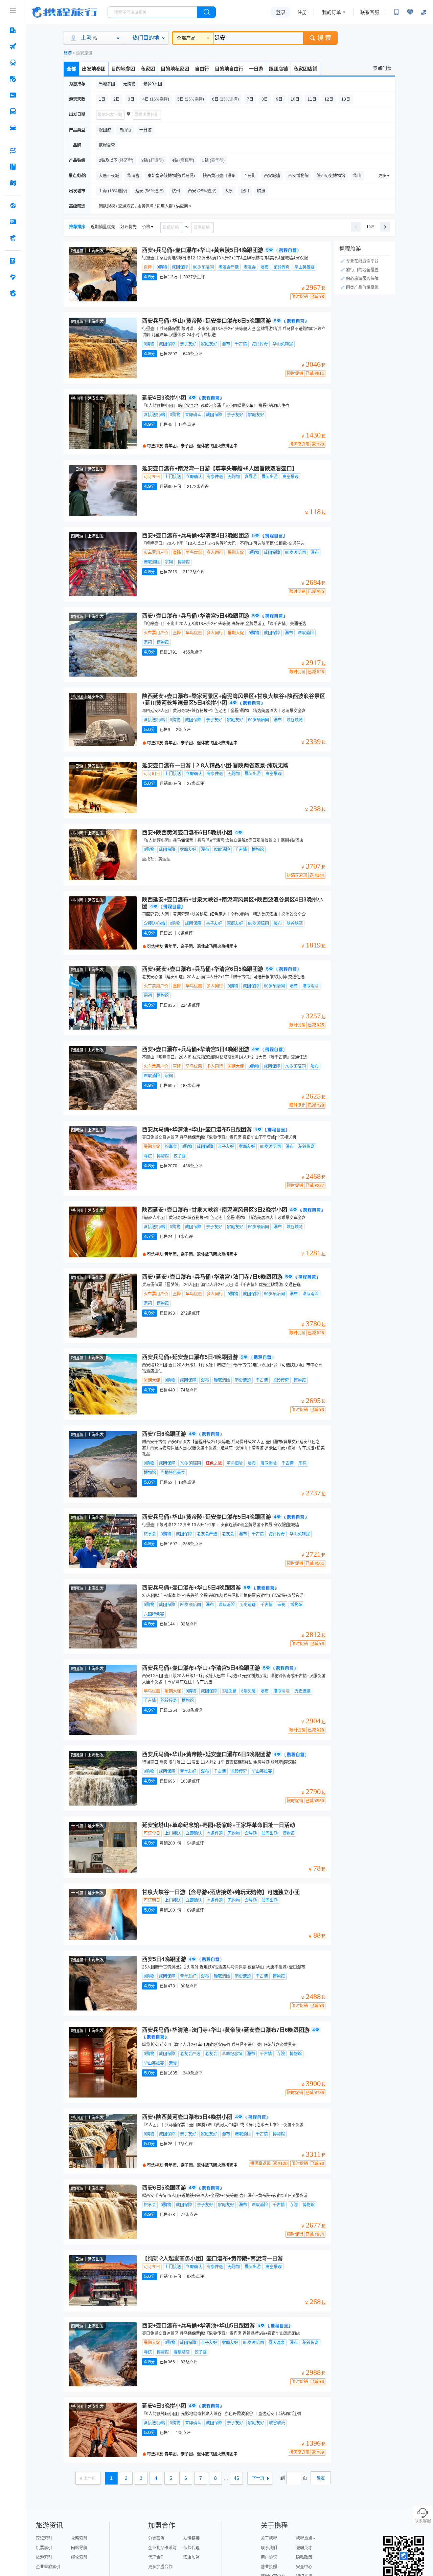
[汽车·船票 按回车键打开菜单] (13, 111)
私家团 (148, 69)
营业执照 (269, 2567)
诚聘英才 (304, 2548)
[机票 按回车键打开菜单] (13, 46)
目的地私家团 (175, 69)
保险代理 (191, 2548)
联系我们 (269, 2548)
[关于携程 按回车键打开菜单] (13, 293)
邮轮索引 (79, 2557)
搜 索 (324, 38)
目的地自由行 (229, 69)
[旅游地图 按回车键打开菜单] (13, 183)
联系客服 (370, 12)
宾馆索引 (44, 2538)
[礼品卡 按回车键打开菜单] (13, 222)
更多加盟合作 (160, 2567)
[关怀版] (424, 12)
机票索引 (44, 2548)
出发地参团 (94, 69)
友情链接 (191, 2538)
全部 (71, 69)
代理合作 (156, 2557)
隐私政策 (304, 2557)
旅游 (68, 53)
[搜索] (206, 12)
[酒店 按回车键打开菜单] (13, 30)
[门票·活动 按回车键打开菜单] (13, 95)
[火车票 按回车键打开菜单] (13, 63)
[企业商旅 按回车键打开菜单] (13, 261)
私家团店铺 (305, 69)
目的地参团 (123, 69)
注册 (302, 12)
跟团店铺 (278, 69)
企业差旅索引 (48, 2567)
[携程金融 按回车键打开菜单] (13, 238)
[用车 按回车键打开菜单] (13, 128)
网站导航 (79, 2548)
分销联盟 (156, 2538)
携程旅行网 (65, 12)
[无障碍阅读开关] (410, 12)
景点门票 (382, 68)
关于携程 (269, 2538)
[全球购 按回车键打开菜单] (13, 206)
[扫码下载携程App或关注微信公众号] (396, 12)
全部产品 (186, 38)
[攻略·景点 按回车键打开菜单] (13, 167)
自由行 (202, 69)
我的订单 (332, 12)
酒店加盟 (191, 2557)
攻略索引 (79, 2538)
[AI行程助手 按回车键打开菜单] (13, 150)
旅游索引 (44, 2557)
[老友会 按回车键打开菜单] (13, 277)
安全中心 (304, 2567)
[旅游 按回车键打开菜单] (13, 79)
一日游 (256, 69)
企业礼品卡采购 (162, 2548)
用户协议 (269, 2557)
